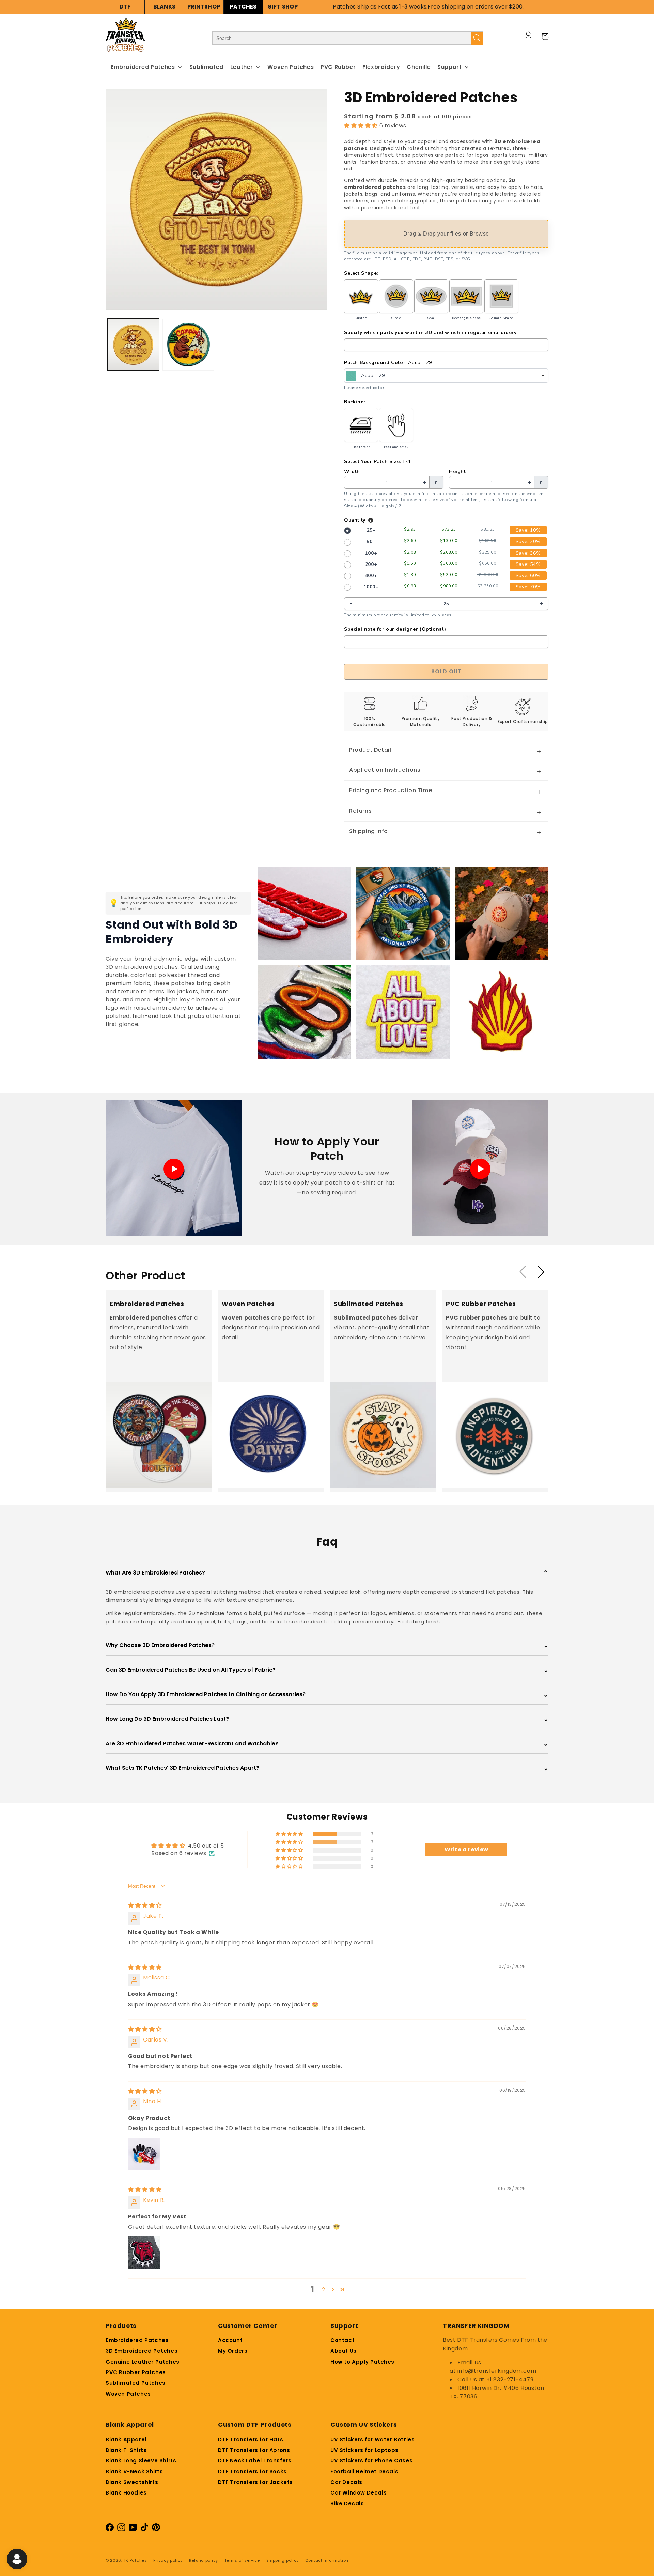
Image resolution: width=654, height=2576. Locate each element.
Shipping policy (283, 2560)
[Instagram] (121, 2529)
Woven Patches (128, 2394)
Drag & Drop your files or (446, 234)
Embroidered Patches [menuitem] (143, 67)
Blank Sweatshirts (132, 2482)
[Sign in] (528, 36)
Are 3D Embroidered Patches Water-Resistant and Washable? (327, 1743)
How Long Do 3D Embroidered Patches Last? (327, 1719)
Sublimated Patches (136, 2383)
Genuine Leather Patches (143, 2362)
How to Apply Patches (362, 2362)
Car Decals (346, 2482)
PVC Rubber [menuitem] (338, 67)
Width (352, 472)
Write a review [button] (466, 1849)
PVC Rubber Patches (136, 2372)
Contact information (327, 2560)
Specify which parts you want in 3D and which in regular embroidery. (431, 333)
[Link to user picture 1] (144, 2154)
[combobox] (446, 376)
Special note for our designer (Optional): (396, 629)
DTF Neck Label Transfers (255, 2461)
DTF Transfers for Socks (252, 2472)
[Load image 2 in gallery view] (188, 345)
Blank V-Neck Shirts (134, 2472)
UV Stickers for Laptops (364, 2450)
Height (457, 472)
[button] (362, 126)
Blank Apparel (126, 2439)
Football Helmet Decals (364, 2472)
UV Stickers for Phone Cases (371, 2461)
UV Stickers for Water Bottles (372, 2439)
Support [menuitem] (449, 67)
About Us (344, 2351)
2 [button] (324, 2289)
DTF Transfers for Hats (251, 2439)
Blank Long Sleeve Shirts (141, 2461)
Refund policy (204, 2560)
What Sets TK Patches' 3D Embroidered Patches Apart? (327, 1768)
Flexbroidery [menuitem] (381, 67)
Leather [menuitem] (242, 67)
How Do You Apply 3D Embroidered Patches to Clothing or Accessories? (327, 1694)
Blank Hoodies (126, 2493)
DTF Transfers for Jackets (255, 2482)
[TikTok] (133, 2529)
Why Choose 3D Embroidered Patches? (327, 1645)
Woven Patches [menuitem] (291, 67)
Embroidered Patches (137, 2340)
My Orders (233, 2351)
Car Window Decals (359, 2493)
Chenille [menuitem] (419, 67)
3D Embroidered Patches (142, 2351)
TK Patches (135, 2560)
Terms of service (242, 2560)
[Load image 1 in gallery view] (133, 345)
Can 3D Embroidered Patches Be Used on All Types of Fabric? (327, 1670)
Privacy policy (168, 2560)
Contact (342, 2340)
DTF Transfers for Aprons (254, 2450)
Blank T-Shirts (126, 2450)
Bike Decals (347, 2504)
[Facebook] (110, 2529)
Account (230, 2340)
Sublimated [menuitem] (206, 67)
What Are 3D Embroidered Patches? (327, 1573)
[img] (145, 1905)
